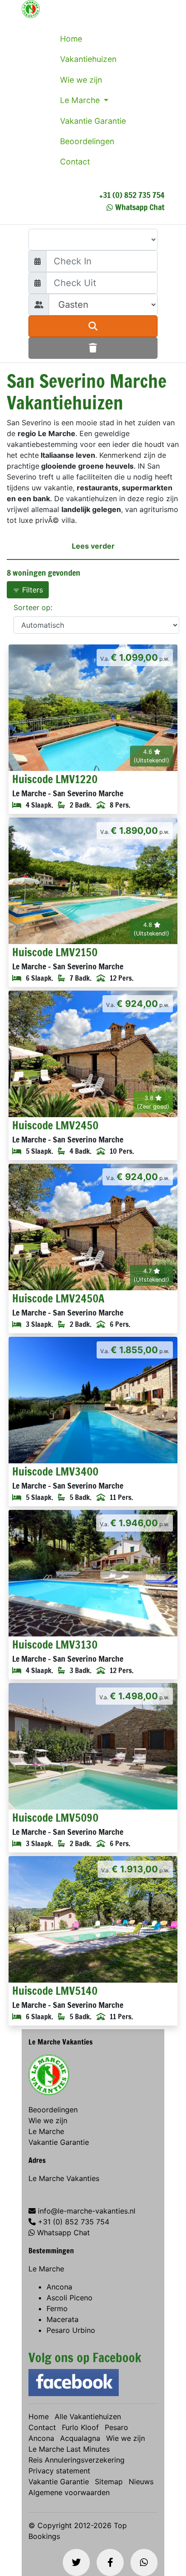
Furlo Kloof (80, 2427)
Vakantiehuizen (88, 59)
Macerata (63, 2319)
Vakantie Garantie (93, 121)
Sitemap (109, 2482)
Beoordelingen (87, 141)
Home (71, 39)
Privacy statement (59, 2471)
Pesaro (116, 2427)
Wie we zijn (81, 80)
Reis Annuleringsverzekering (77, 2460)
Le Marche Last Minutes (69, 2449)
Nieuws (141, 2482)
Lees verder (93, 546)
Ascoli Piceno (70, 2298)
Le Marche (81, 100)
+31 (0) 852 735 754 (132, 195)
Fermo (57, 2308)
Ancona (59, 2287)
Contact (75, 162)
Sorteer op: (33, 607)
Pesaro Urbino (71, 2330)
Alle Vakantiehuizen (88, 2416)
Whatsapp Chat (140, 207)
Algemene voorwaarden (69, 2492)
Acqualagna (80, 2438)
